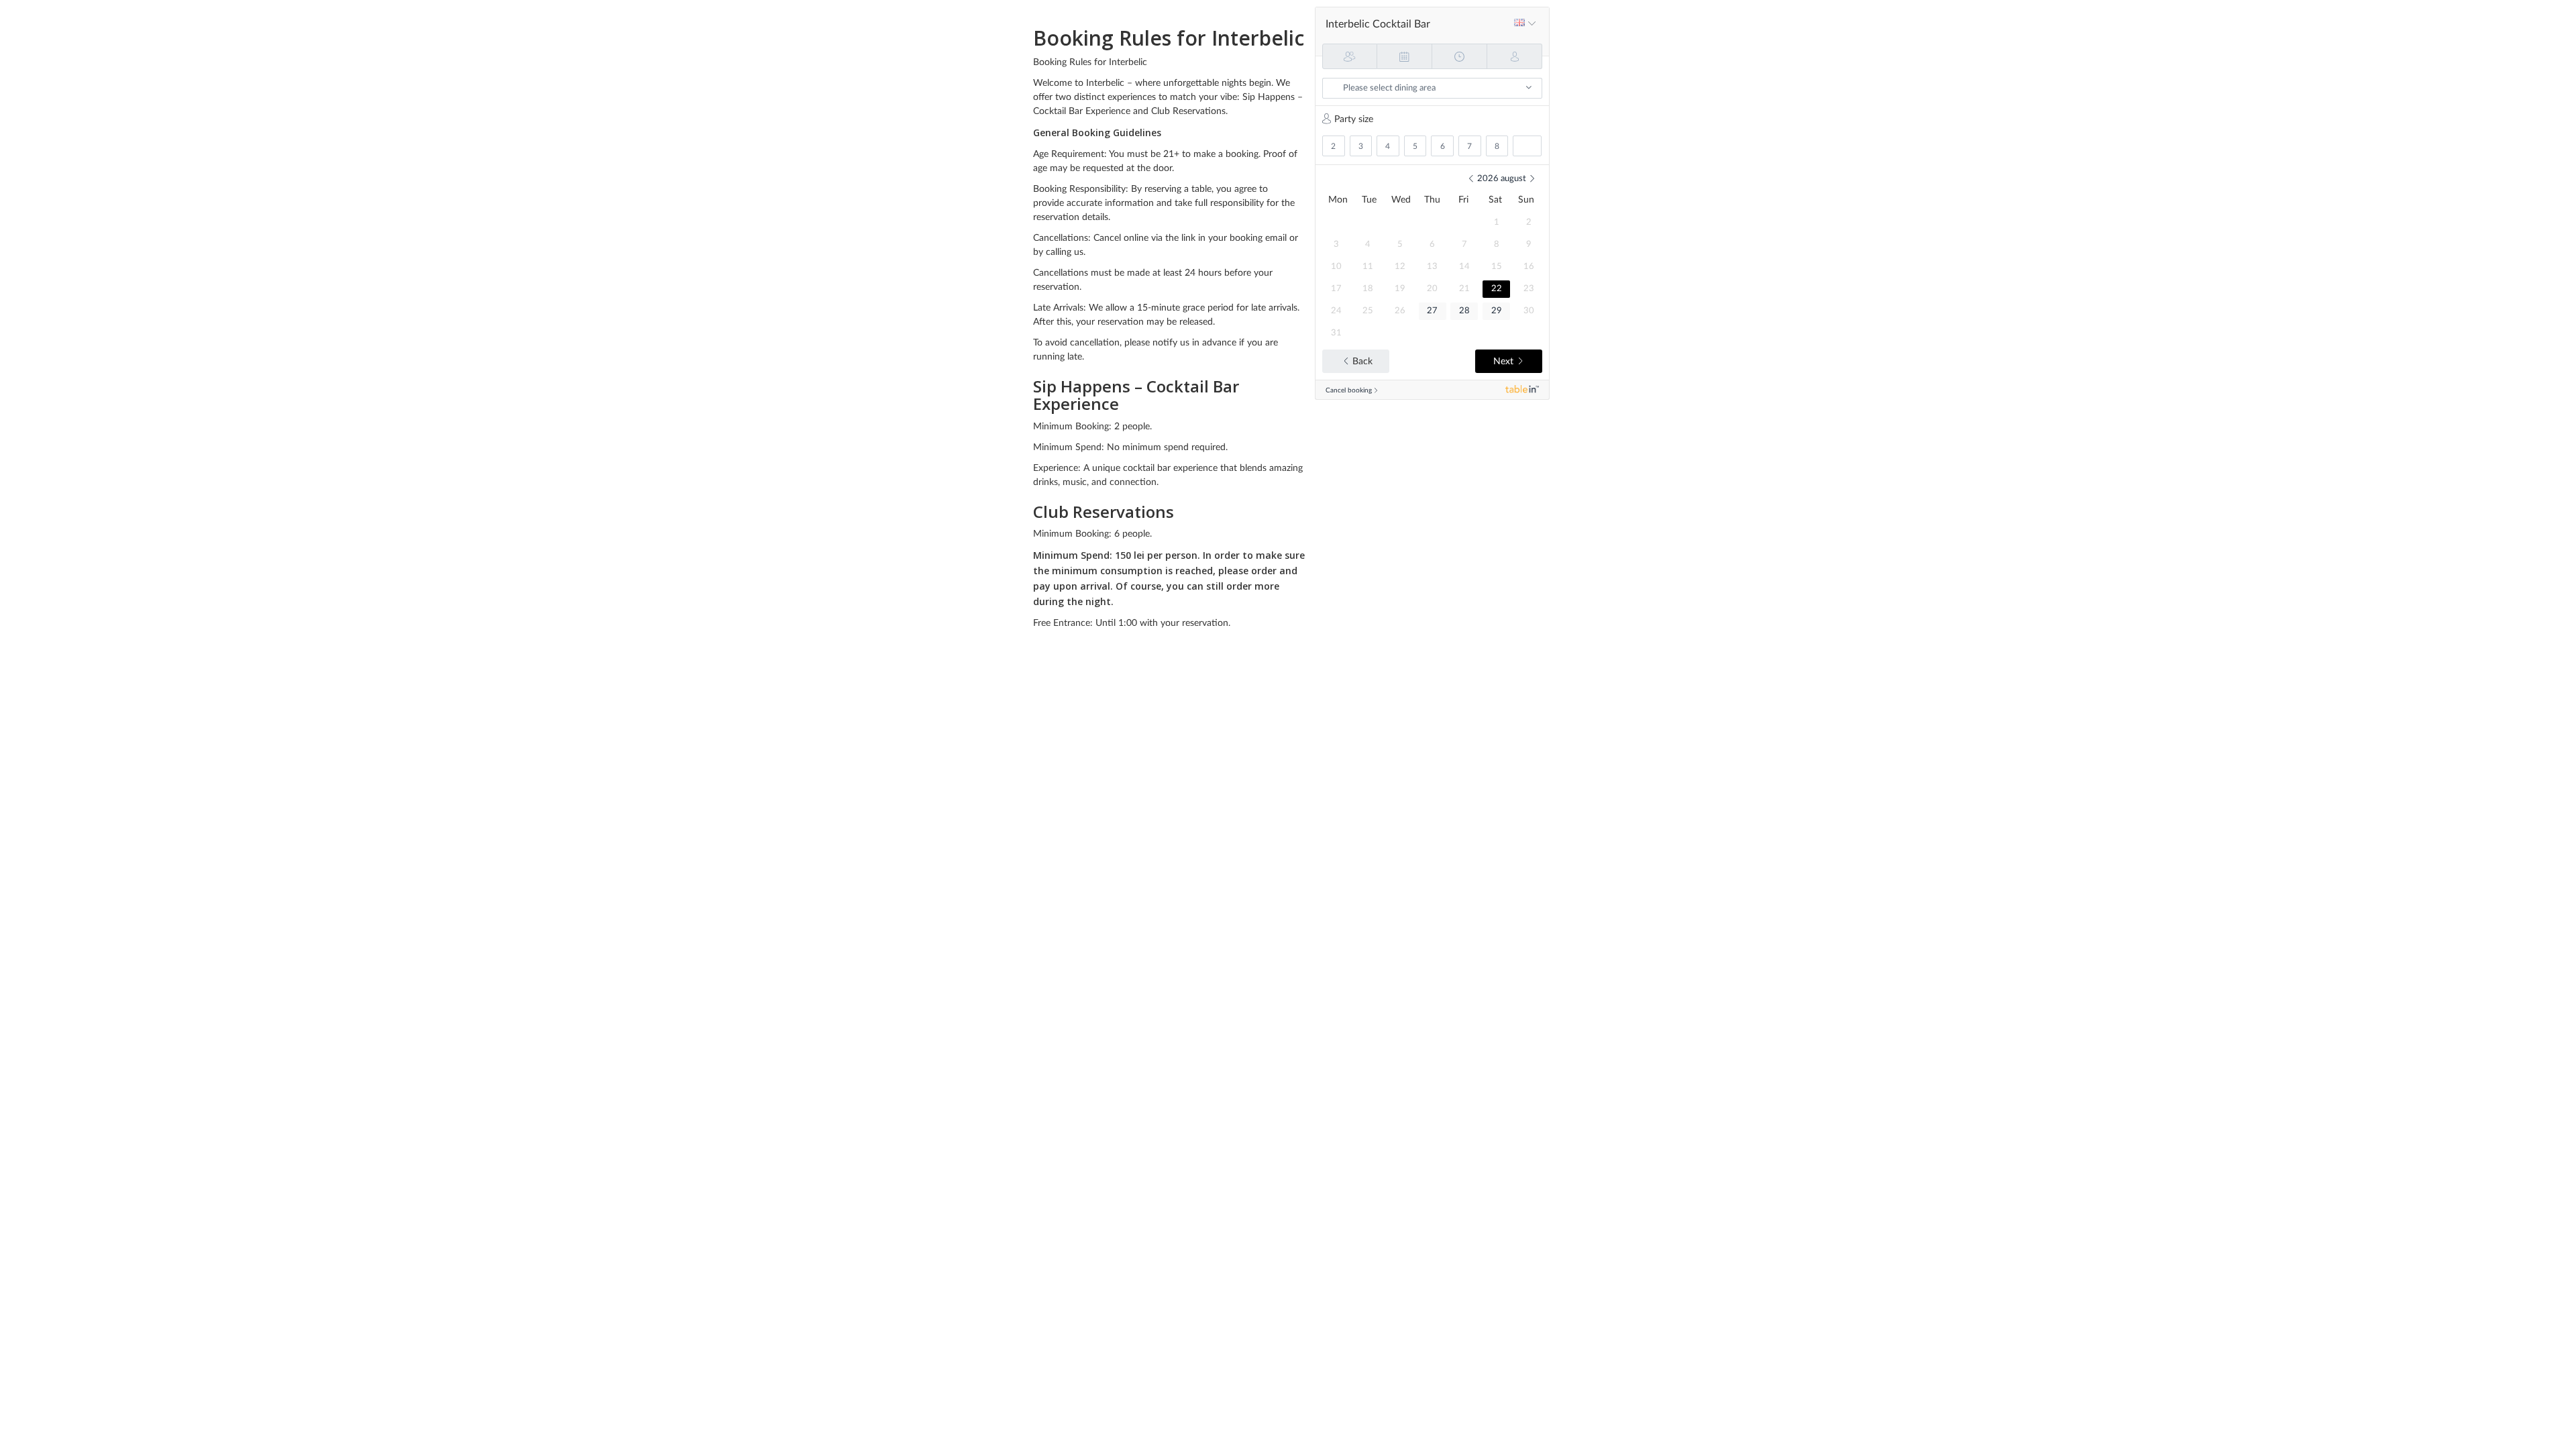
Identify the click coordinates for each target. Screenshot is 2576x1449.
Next (1503, 362)
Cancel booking (1349, 390)
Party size (1354, 119)
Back (1362, 362)
